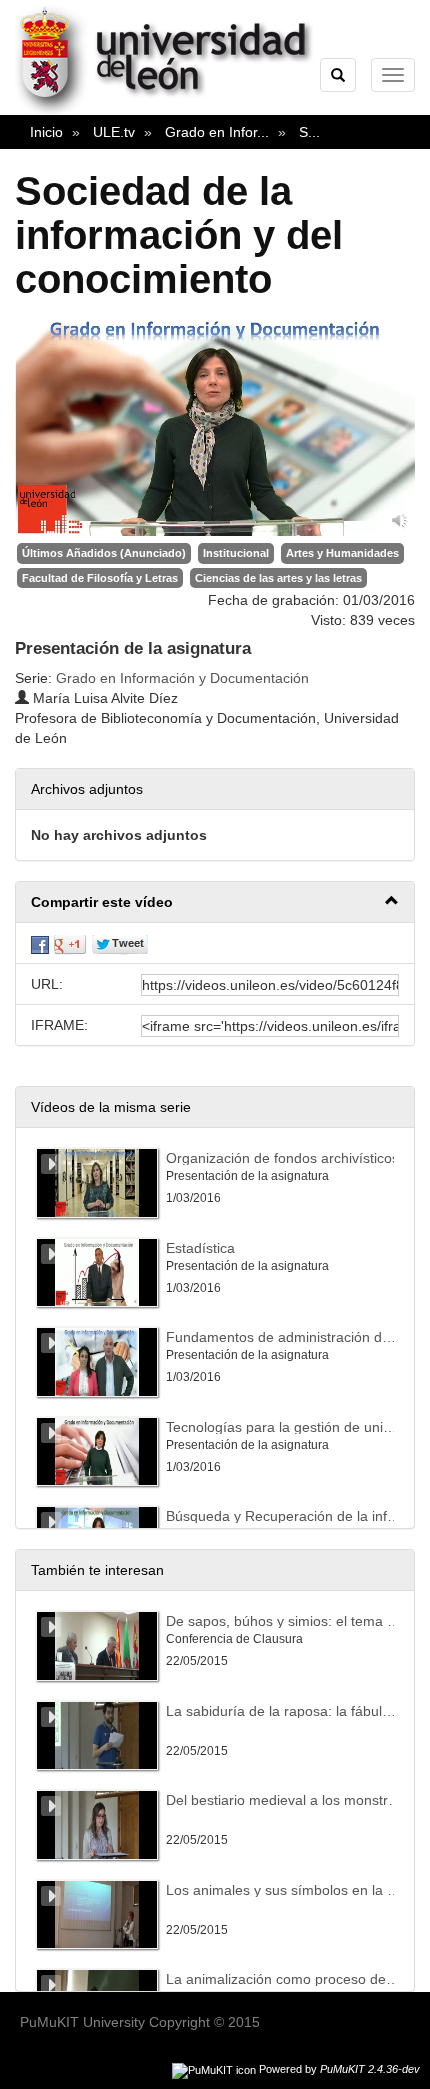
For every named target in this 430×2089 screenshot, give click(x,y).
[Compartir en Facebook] (40, 943)
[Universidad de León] (173, 111)
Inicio (46, 132)
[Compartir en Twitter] (120, 943)
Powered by (339, 2069)
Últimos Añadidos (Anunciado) (104, 553)
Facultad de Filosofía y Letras (100, 578)
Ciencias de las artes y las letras (278, 578)
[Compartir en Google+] (70, 943)
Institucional (236, 553)
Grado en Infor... (217, 132)
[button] (215, 902)
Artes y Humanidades (342, 553)
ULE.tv (114, 132)
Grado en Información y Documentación (182, 678)
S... (309, 132)
